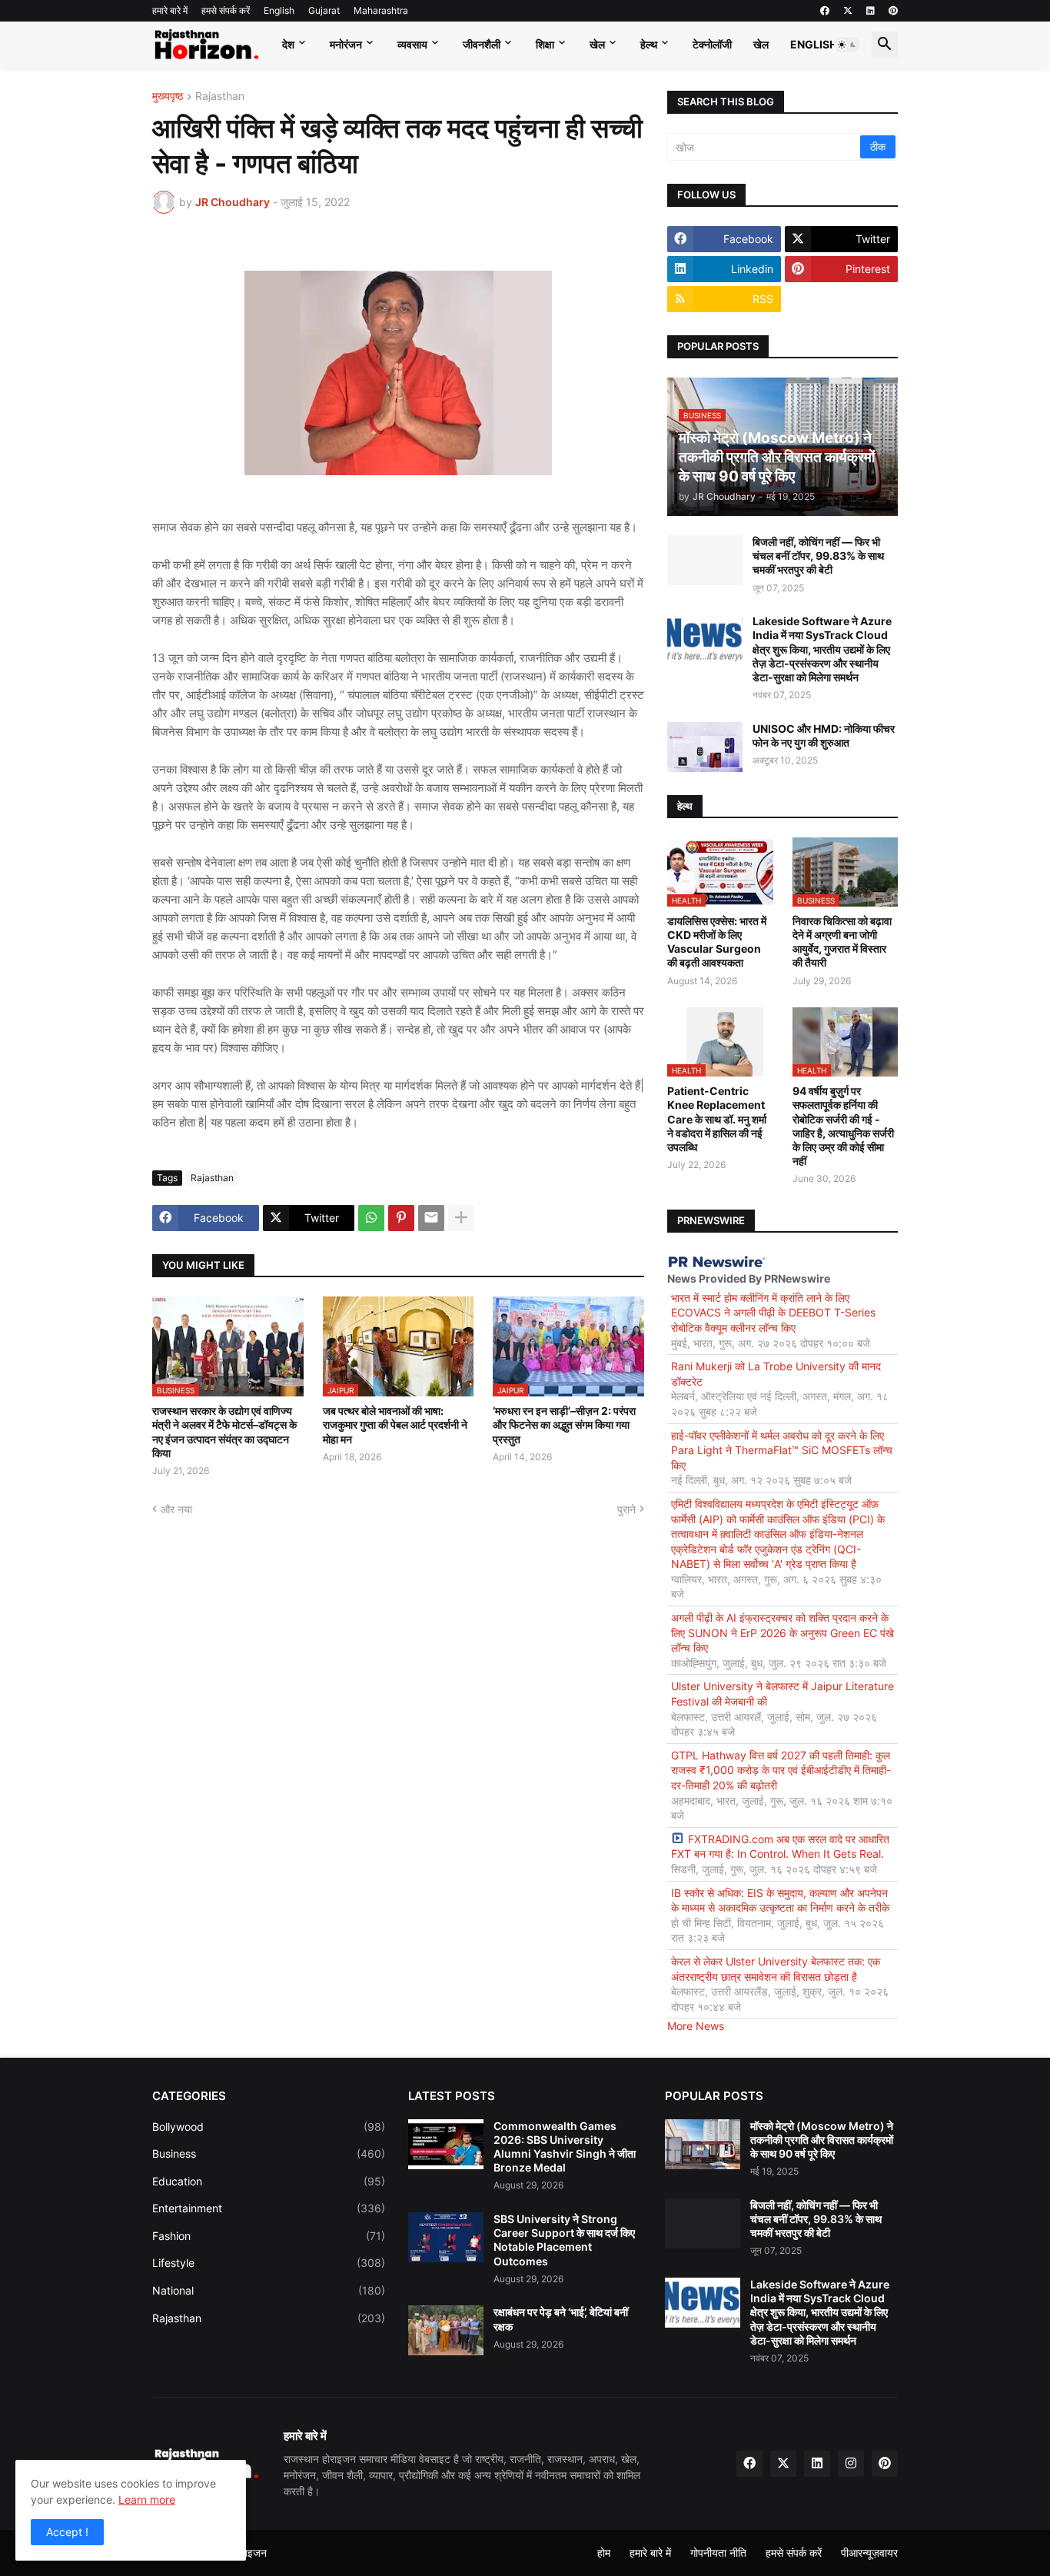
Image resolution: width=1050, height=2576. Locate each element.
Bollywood (269, 2127)
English (279, 10)
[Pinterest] (401, 1218)
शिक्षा (545, 44)
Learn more (147, 2499)
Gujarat (324, 10)
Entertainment (269, 2208)
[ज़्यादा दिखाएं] (461, 1218)
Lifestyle (269, 2263)
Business (269, 2153)
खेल (597, 44)
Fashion (269, 2236)
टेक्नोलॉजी (712, 44)
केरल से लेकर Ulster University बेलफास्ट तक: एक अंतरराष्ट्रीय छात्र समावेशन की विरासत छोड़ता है (776, 1969)
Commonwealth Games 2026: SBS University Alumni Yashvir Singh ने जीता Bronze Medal (565, 2147)
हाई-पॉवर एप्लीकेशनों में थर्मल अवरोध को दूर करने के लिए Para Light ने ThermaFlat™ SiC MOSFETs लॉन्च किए (782, 1450)
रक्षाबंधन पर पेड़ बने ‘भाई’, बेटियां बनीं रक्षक (561, 2319)
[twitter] (848, 11)
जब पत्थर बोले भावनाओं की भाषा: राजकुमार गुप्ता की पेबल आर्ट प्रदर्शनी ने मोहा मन (395, 1424)
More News (696, 2026)
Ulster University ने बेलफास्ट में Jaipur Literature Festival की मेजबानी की (783, 1694)
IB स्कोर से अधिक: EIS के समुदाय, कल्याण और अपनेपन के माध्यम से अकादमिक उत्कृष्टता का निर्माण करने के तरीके (780, 1900)
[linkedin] (871, 11)
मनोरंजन (346, 44)
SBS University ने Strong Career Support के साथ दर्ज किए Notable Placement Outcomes (564, 2240)
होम (604, 2553)
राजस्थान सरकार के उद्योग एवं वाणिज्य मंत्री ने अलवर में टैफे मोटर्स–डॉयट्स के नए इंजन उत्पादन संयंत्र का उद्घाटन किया (224, 1432)
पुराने (626, 1509)
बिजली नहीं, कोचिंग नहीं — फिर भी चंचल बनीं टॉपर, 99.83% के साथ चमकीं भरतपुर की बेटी (818, 556)
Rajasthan (220, 97)
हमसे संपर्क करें (226, 10)
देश (288, 44)
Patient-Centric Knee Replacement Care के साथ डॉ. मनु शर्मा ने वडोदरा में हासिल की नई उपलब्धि (717, 1119)
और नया (176, 1509)
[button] (847, 45)
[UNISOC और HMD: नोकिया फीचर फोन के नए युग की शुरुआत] (705, 747)
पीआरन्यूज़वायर (869, 2553)
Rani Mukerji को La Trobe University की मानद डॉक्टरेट (776, 1374)
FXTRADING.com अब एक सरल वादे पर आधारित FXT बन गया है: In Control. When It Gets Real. (780, 1847)
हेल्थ (649, 44)
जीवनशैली (482, 44)
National (269, 2290)
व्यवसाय (412, 44)
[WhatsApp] (371, 1218)
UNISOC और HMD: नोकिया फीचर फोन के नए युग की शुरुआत (824, 736)
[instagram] (851, 2464)
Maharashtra (381, 10)
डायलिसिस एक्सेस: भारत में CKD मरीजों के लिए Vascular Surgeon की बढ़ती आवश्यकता (717, 942)
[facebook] (825, 11)
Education (269, 2181)
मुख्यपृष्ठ (168, 97)
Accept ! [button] (67, 2532)
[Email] (431, 1218)
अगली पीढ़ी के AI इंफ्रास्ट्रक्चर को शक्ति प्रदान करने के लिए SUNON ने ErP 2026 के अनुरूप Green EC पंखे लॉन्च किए (783, 1632)
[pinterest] (893, 11)
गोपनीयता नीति (718, 2553)
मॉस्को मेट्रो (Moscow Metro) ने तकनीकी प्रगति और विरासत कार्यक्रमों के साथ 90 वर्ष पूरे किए (822, 2140)
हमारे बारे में (170, 10)
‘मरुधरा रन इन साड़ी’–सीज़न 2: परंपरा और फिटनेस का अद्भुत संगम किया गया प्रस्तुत (564, 1424)
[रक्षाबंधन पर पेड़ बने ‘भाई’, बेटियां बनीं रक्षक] (446, 2330)
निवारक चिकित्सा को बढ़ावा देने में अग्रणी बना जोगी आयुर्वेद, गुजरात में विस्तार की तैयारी (842, 942)
